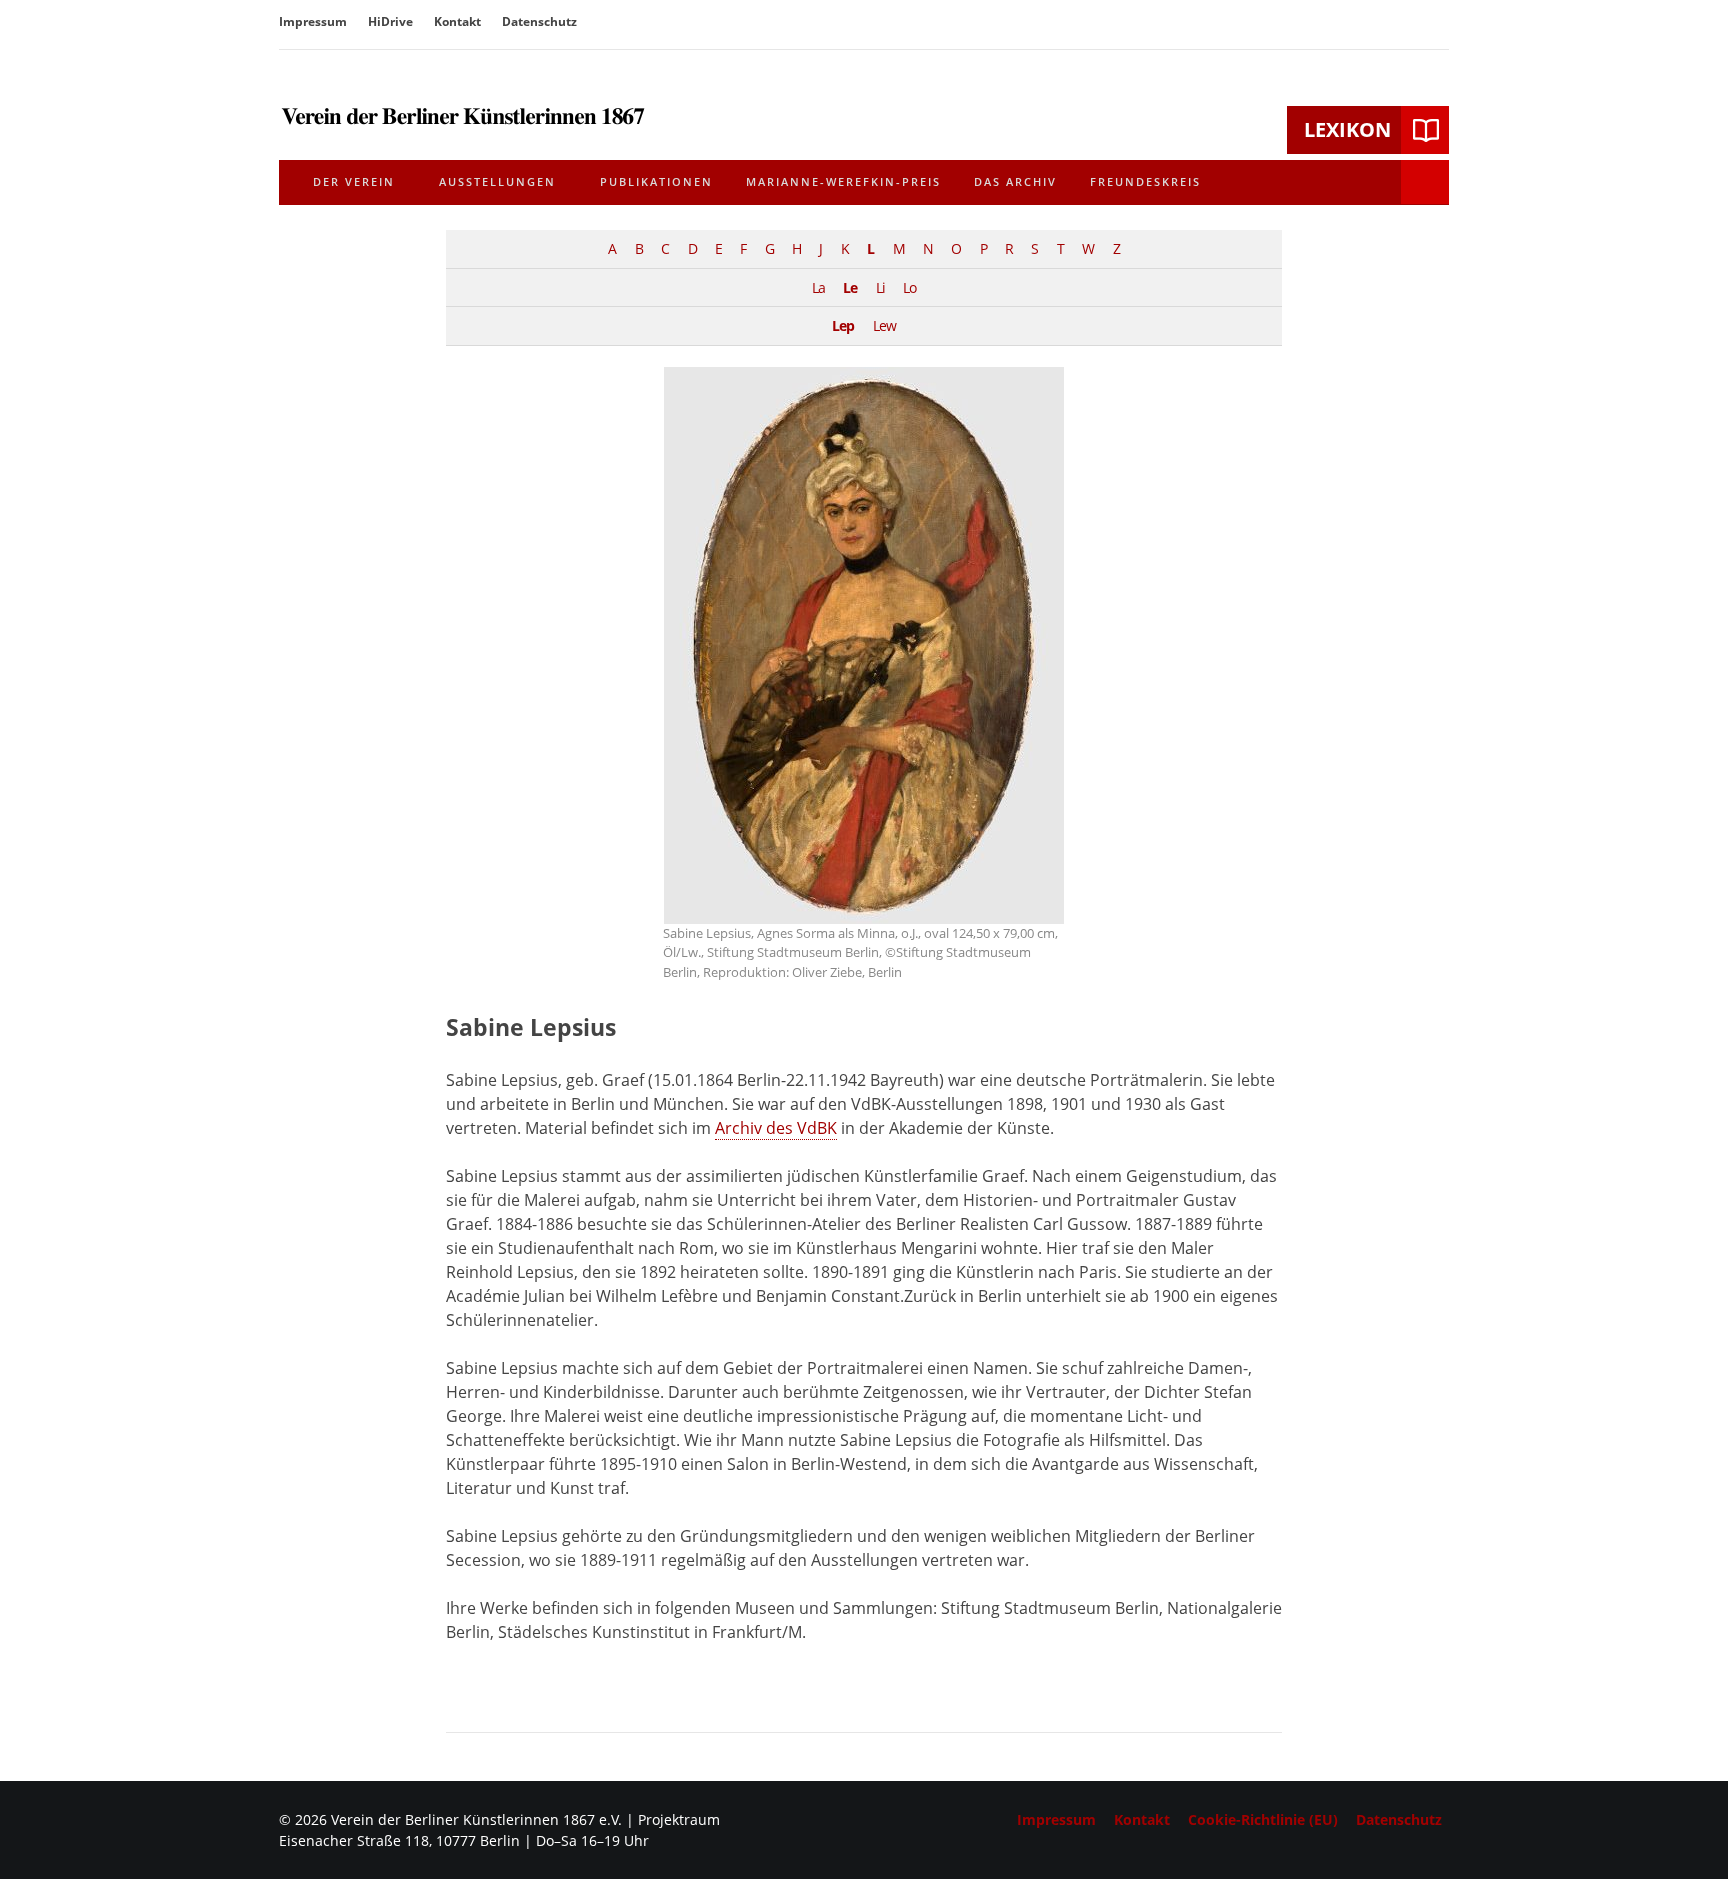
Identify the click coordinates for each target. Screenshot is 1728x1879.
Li (880, 287)
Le (850, 287)
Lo (909, 287)
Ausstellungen (497, 181)
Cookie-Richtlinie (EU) (1263, 1819)
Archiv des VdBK (776, 1128)
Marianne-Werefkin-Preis (843, 181)
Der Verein (354, 181)
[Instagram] (1435, 24)
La (818, 287)
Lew (884, 325)
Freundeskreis (1145, 181)
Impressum (313, 21)
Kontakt (457, 21)
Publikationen (656, 181)
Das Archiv (1015, 181)
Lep (843, 325)
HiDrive (390, 21)
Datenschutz (539, 21)
